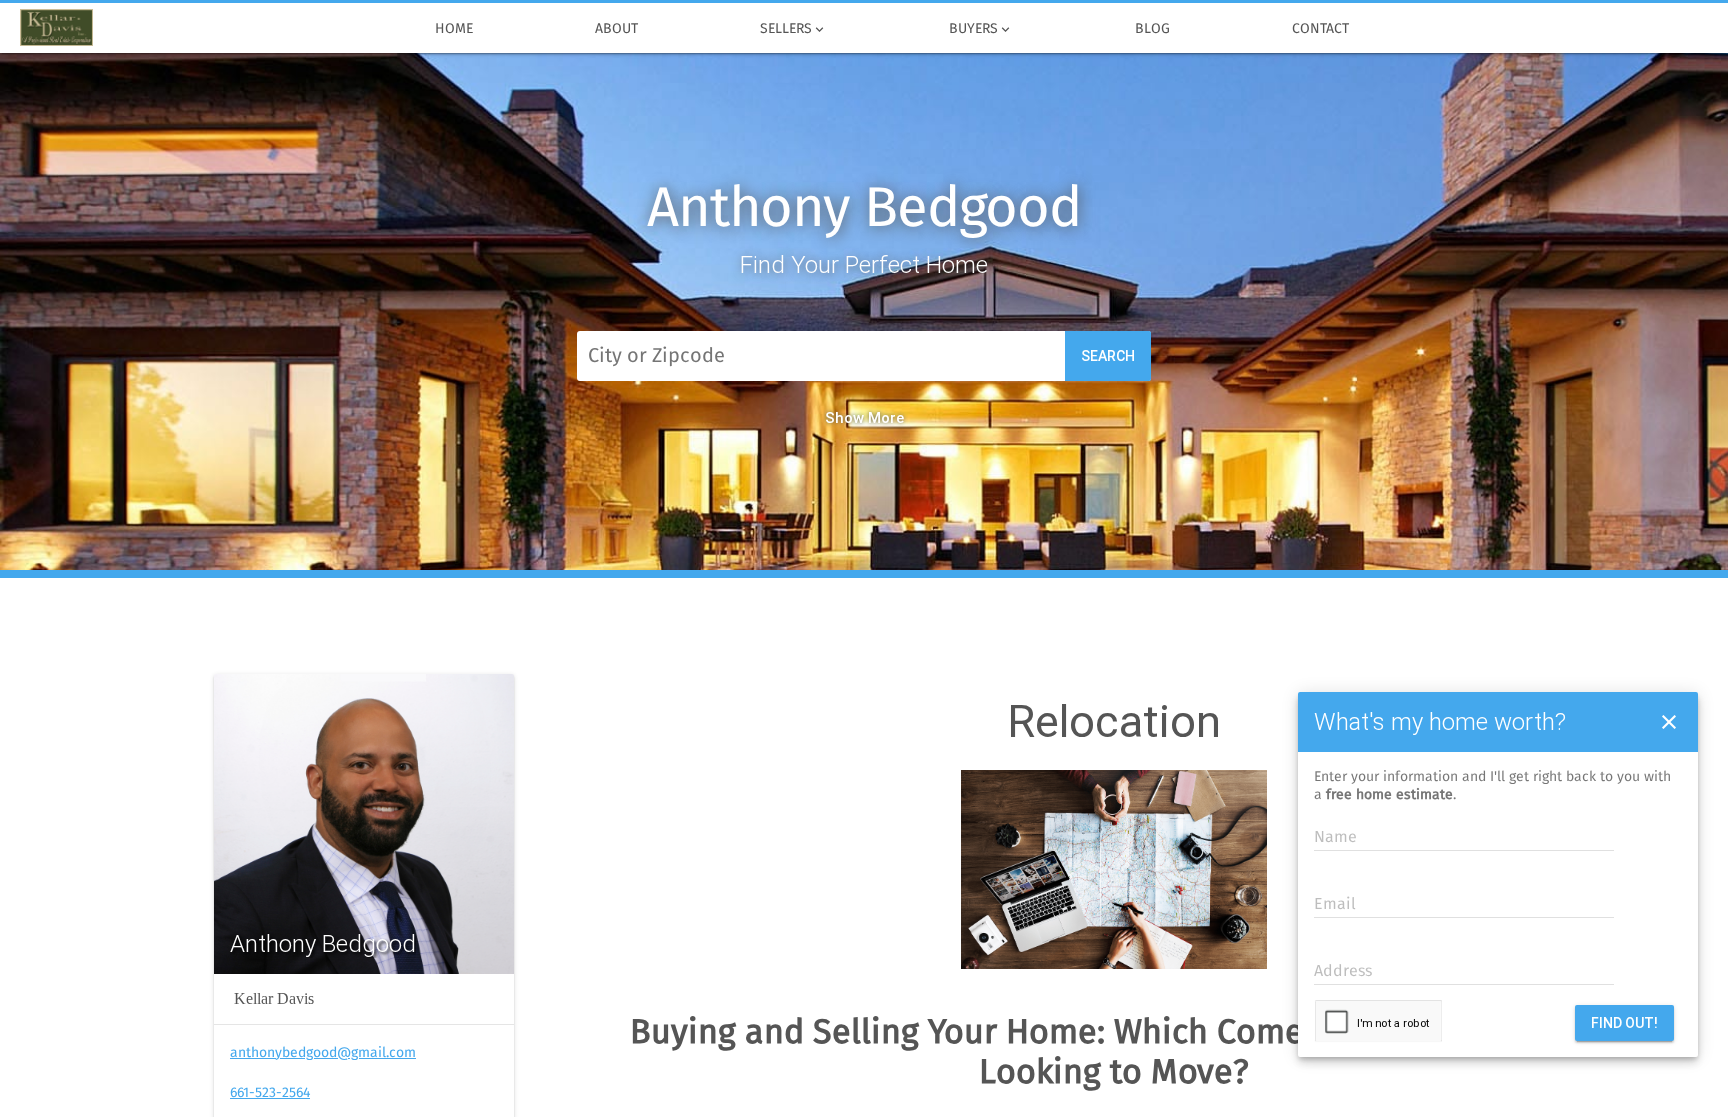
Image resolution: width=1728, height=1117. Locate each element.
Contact (1320, 29)
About (616, 29)
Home (454, 29)
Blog (1152, 29)
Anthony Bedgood (864, 210)
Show (844, 418)
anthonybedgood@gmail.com (323, 1053)
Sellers (793, 29)
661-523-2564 (270, 1093)
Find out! (1624, 1023)
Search (1108, 356)
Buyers (981, 29)
